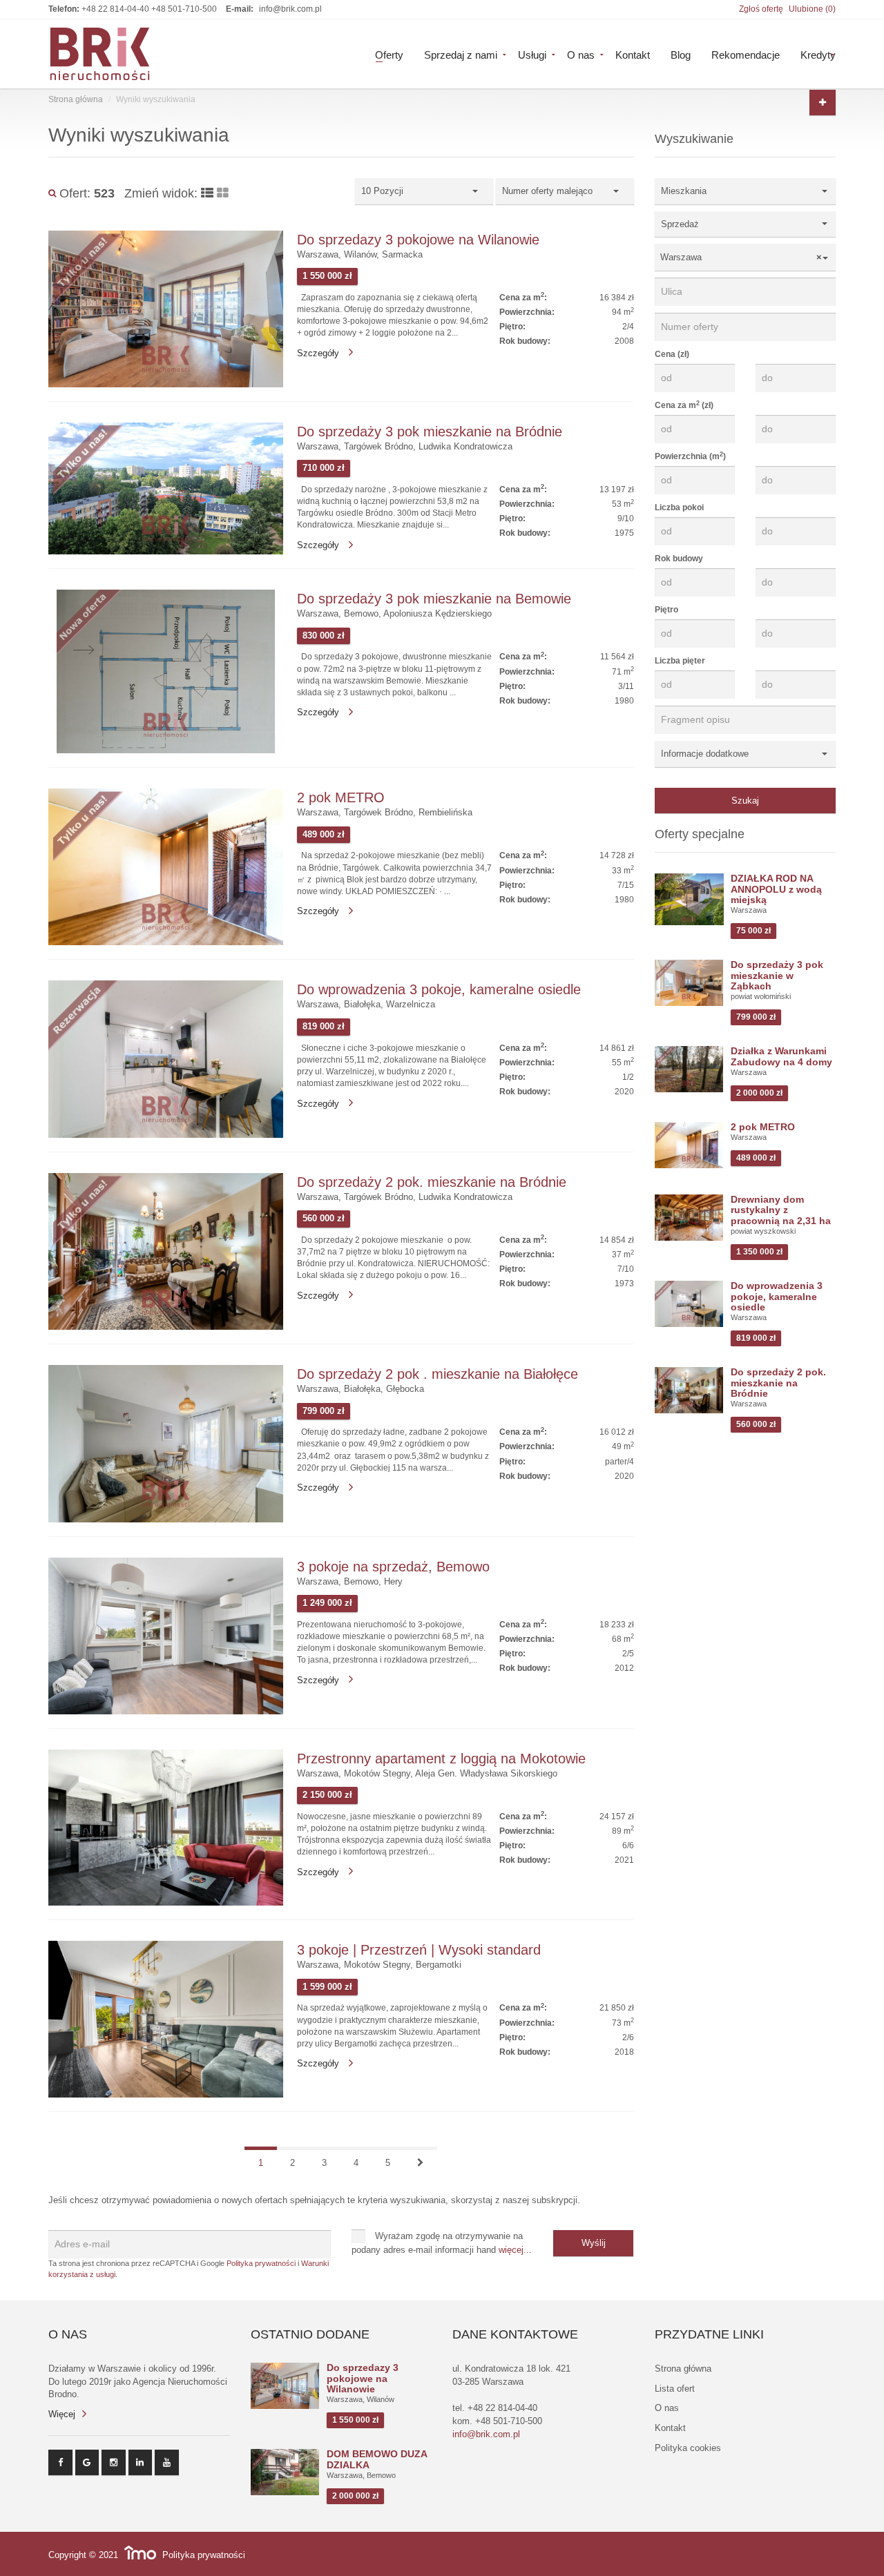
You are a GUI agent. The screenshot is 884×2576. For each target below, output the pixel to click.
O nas (581, 54)
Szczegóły (319, 353)
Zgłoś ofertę (761, 9)
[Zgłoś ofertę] (823, 103)
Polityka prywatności (261, 2263)
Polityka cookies (688, 2448)
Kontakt (633, 54)
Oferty (389, 54)
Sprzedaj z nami (461, 54)
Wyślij (594, 2243)
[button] (746, 191)
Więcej (62, 2414)
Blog (681, 54)
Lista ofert (675, 2389)
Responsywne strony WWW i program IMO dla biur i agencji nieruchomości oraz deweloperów (140, 2553)
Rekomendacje (746, 54)
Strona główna (76, 99)
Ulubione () (812, 9)
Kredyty (818, 54)
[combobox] (746, 257)
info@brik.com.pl (290, 9)
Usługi (532, 54)
